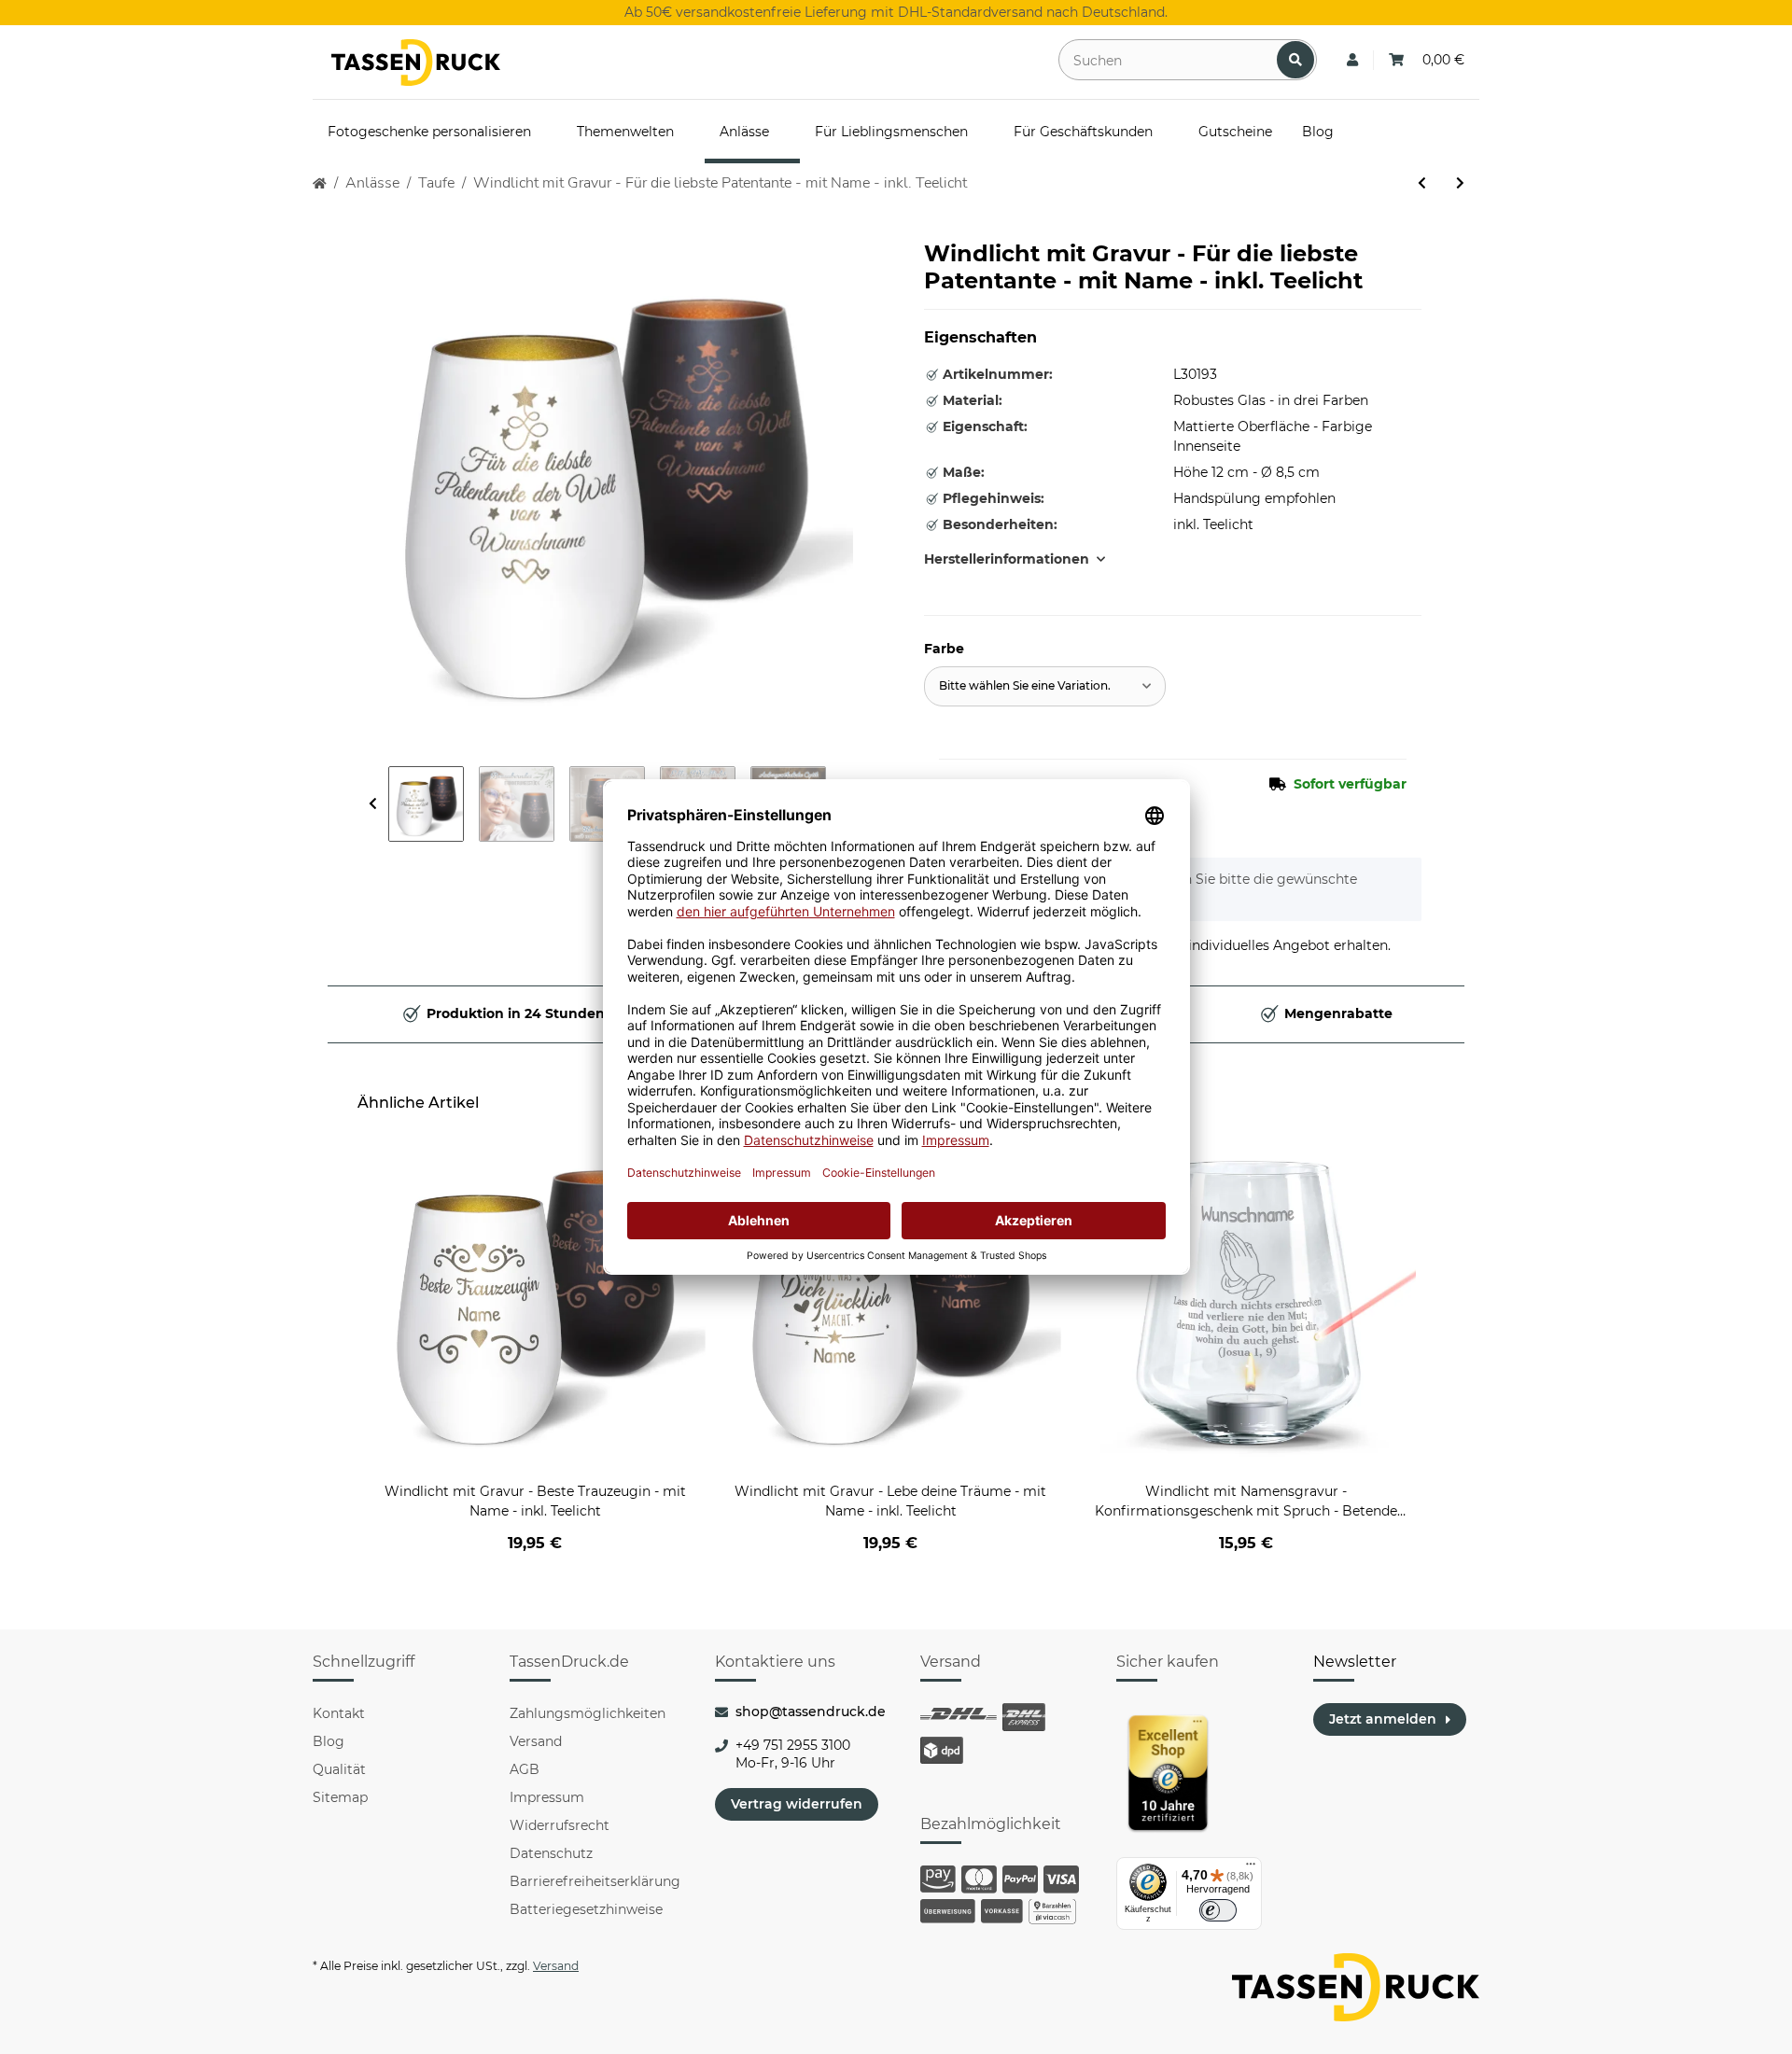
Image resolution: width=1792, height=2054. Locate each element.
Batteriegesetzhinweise (586, 1909)
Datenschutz (551, 1853)
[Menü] (1251, 1868)
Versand (536, 1741)
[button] (1352, 60)
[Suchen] (1295, 60)
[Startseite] (320, 183)
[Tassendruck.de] (416, 63)
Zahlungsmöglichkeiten (588, 1713)
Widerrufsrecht (560, 1825)
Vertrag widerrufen (797, 1804)
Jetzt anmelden (1383, 1719)
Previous (373, 804)
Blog (329, 1741)
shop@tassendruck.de (811, 1712)
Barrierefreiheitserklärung (595, 1881)
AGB (525, 1769)
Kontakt (339, 1713)
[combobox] (1045, 686)
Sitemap (340, 1797)
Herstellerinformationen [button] (1007, 559)
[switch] (1218, 1910)
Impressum (547, 1797)
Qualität (339, 1769)
